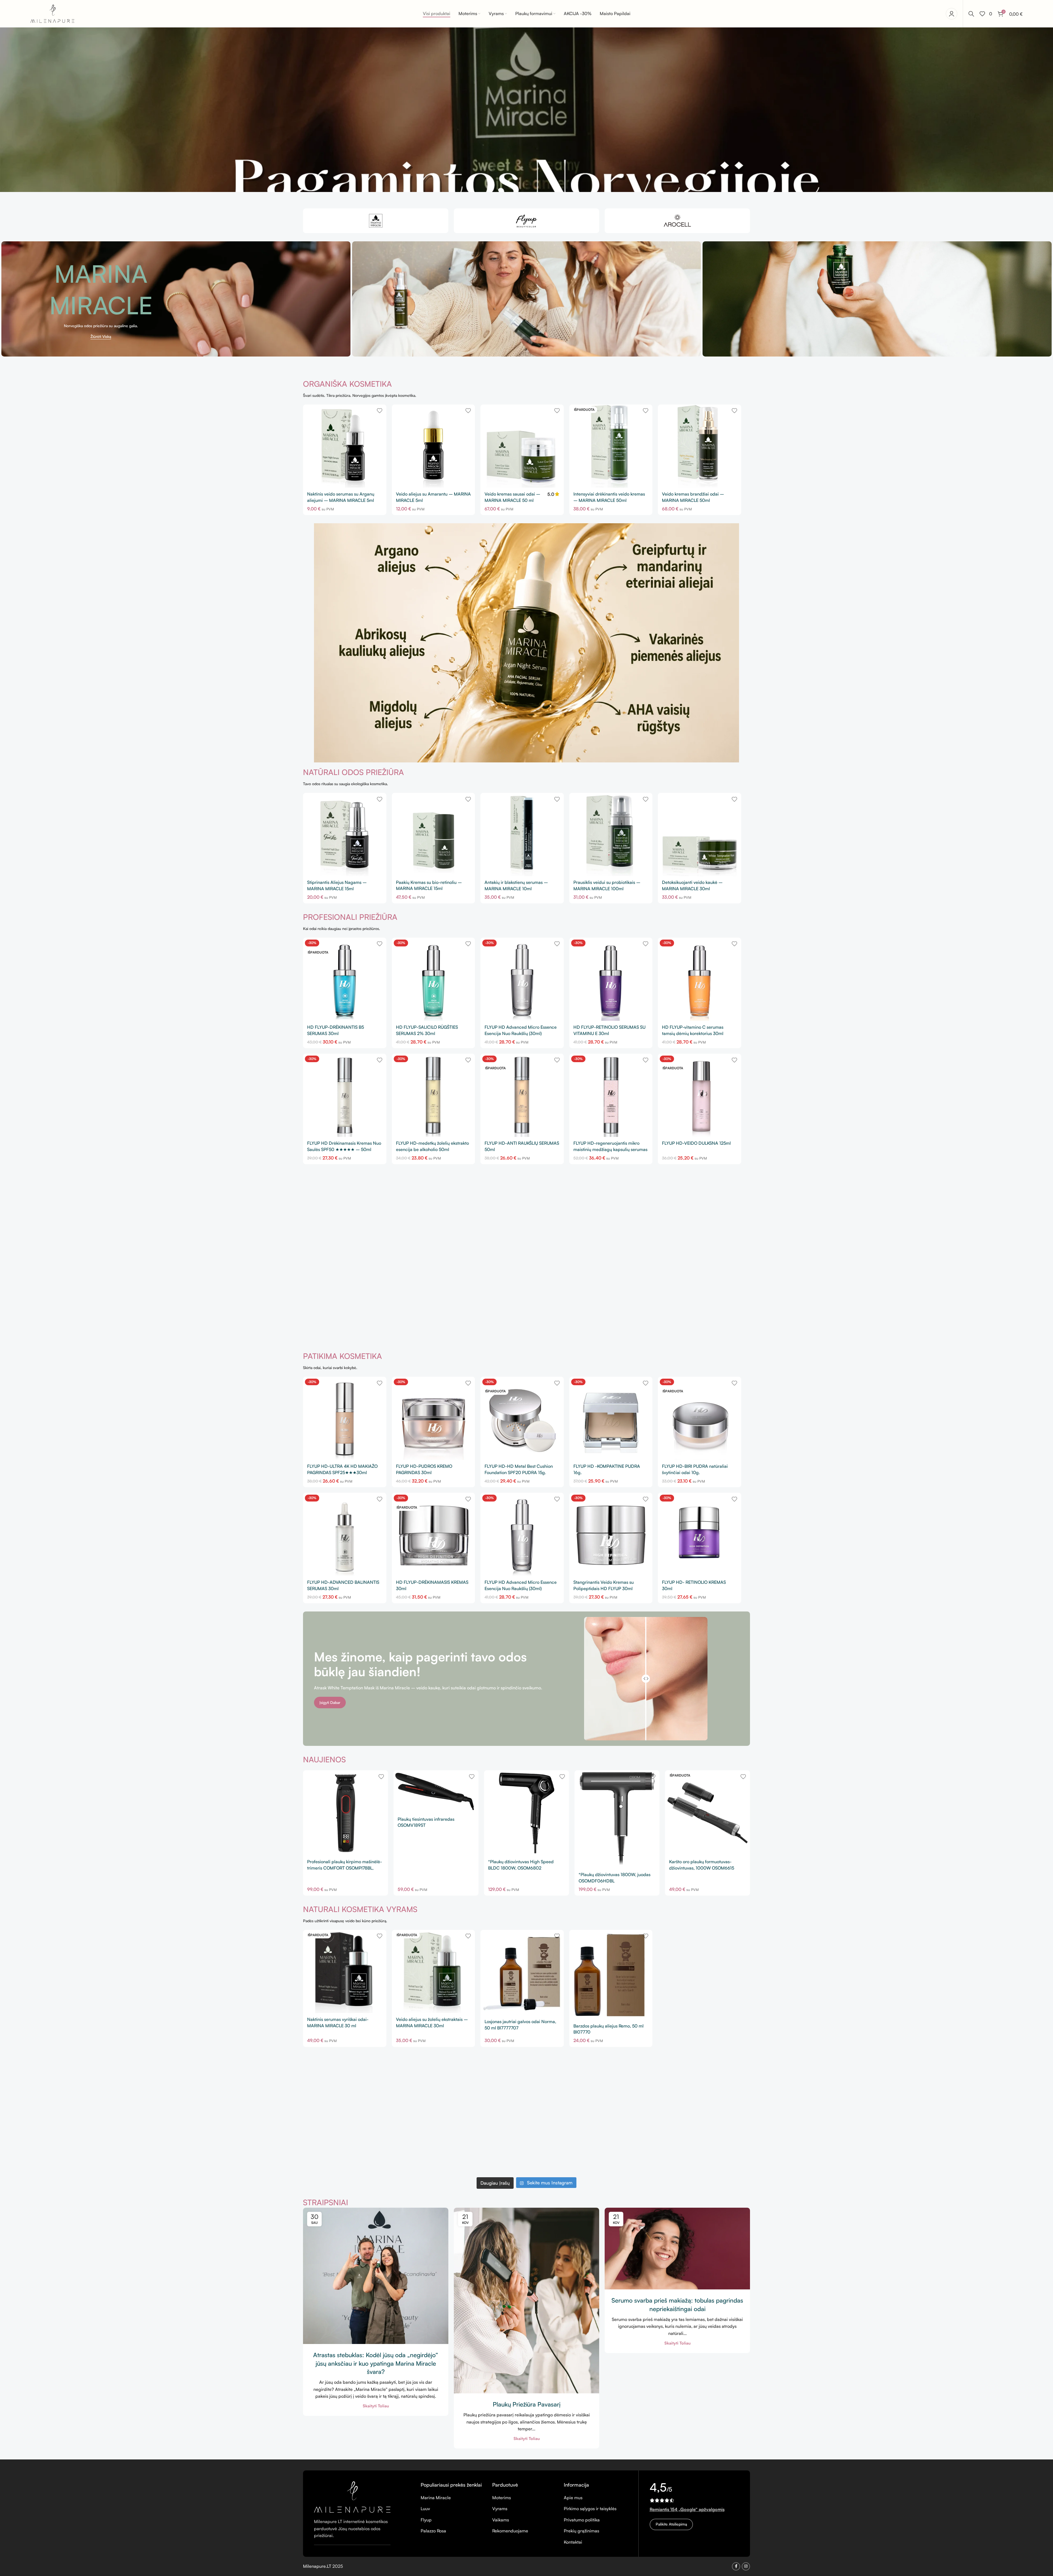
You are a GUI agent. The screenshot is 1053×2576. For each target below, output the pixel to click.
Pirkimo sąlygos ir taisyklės (590, 2509)
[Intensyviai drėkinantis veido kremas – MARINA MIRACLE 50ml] (611, 446)
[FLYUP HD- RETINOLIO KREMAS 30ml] (700, 1534)
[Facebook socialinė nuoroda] (736, 2566)
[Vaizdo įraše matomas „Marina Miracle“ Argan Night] (616, 2097)
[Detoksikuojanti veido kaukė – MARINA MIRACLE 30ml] (700, 835)
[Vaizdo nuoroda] (352, 2496)
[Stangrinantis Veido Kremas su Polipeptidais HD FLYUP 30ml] (611, 1534)
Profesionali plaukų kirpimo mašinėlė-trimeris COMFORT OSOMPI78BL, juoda (345, 1868)
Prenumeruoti (526, 1303)
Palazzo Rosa (433, 2531)
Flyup (426, 2520)
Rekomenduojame (510, 2531)
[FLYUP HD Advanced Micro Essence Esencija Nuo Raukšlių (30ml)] (522, 979)
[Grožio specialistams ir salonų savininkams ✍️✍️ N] (437, 2097)
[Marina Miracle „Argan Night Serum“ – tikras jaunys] (437, 2148)
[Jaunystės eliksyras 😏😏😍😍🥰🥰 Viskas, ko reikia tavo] (616, 2148)
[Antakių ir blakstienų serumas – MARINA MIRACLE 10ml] (522, 835)
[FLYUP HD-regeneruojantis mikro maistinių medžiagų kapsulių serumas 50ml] (611, 1095)
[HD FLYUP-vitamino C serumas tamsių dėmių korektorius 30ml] (700, 979)
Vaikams (501, 2520)
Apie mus (573, 2498)
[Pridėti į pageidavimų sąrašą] (380, 411)
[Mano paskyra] (952, 14)
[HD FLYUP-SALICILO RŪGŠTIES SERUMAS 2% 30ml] (434, 979)
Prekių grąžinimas (581, 2531)
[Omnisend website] (527, 1360)
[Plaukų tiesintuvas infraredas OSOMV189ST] (436, 1792)
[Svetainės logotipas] (52, 13)
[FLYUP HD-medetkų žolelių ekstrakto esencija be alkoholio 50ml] (434, 1095)
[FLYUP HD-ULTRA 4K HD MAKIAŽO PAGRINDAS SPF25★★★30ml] (345, 1418)
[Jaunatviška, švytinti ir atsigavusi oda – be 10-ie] (526, 2097)
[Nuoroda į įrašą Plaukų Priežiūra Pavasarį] (526, 2301)
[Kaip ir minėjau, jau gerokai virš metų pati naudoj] (706, 2148)
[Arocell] (677, 221)
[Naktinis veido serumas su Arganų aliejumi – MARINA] (347, 2097)
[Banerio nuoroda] (176, 299)
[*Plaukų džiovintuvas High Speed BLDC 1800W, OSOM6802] (526, 1813)
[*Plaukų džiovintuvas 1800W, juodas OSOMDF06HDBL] (617, 1819)
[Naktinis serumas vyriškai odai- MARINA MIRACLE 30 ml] (345, 1972)
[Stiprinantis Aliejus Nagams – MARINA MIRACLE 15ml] (345, 835)
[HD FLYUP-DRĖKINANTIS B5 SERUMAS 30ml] (345, 979)
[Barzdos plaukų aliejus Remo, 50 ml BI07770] (611, 1975)
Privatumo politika (582, 2520)
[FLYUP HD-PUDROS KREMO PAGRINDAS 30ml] (434, 1418)
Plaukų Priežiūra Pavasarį (527, 2404)
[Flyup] (526, 221)
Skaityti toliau (376, 2406)
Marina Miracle (436, 2498)
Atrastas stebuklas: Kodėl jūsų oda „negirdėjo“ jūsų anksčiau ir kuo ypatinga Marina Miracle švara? (376, 2363)
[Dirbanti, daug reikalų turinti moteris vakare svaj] (706, 2097)
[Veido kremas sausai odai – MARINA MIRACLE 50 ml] (522, 446)
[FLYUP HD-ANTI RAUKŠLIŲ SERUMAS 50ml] (522, 1095)
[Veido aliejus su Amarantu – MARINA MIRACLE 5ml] (434, 446)
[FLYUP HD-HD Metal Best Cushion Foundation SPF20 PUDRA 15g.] (522, 1418)
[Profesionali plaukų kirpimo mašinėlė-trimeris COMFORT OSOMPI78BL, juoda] (346, 1813)
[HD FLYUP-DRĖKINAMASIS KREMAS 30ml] (434, 1534)
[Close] (602, 1210)
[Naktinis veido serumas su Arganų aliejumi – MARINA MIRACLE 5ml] (345, 446)
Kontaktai (573, 2542)
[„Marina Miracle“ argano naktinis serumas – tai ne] (347, 2148)
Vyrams (500, 2509)
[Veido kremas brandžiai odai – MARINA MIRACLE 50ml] (700, 446)
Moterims (502, 2498)
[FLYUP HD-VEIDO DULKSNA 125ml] (700, 1095)
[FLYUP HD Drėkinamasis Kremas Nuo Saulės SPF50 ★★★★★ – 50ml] (345, 1095)
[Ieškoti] (971, 14)
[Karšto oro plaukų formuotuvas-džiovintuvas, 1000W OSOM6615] (707, 1813)
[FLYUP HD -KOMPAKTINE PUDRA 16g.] (611, 1418)
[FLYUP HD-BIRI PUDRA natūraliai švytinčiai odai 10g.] (700, 1418)
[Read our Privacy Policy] (599, 1332)
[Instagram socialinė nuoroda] (746, 2566)
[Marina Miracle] (376, 221)
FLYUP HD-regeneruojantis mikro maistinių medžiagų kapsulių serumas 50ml (610, 1149)
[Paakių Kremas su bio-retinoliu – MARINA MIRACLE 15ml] (434, 834)
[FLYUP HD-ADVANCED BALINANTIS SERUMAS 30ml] (345, 1534)
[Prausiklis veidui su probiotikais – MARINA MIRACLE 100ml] (611, 835)
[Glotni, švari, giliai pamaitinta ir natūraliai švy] (526, 2148)
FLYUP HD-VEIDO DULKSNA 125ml (696, 1143)
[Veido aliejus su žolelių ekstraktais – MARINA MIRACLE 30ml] (434, 1972)
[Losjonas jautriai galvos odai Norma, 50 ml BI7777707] (522, 1973)
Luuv (425, 2509)
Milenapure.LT (318, 2566)
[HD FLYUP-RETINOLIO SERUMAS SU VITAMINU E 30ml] (611, 979)
